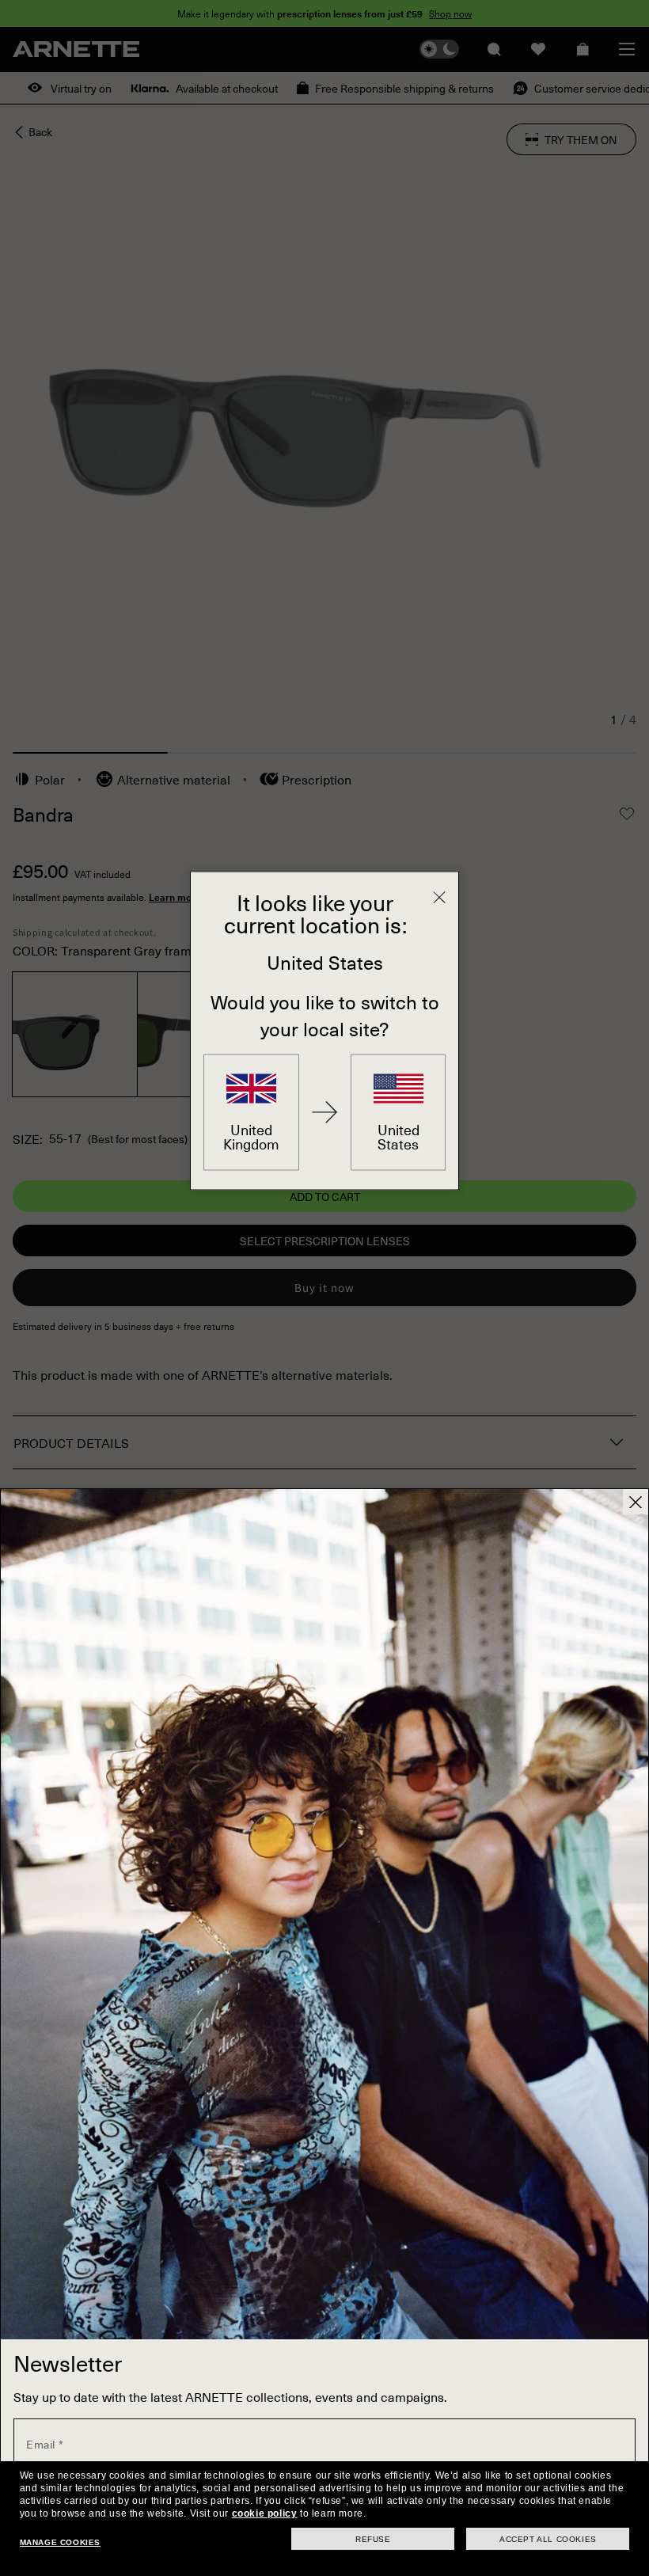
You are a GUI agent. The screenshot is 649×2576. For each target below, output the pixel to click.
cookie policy (265, 2513)
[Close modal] (636, 1502)
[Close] (439, 897)
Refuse (373, 2539)
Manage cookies (60, 2542)
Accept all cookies (548, 2539)
